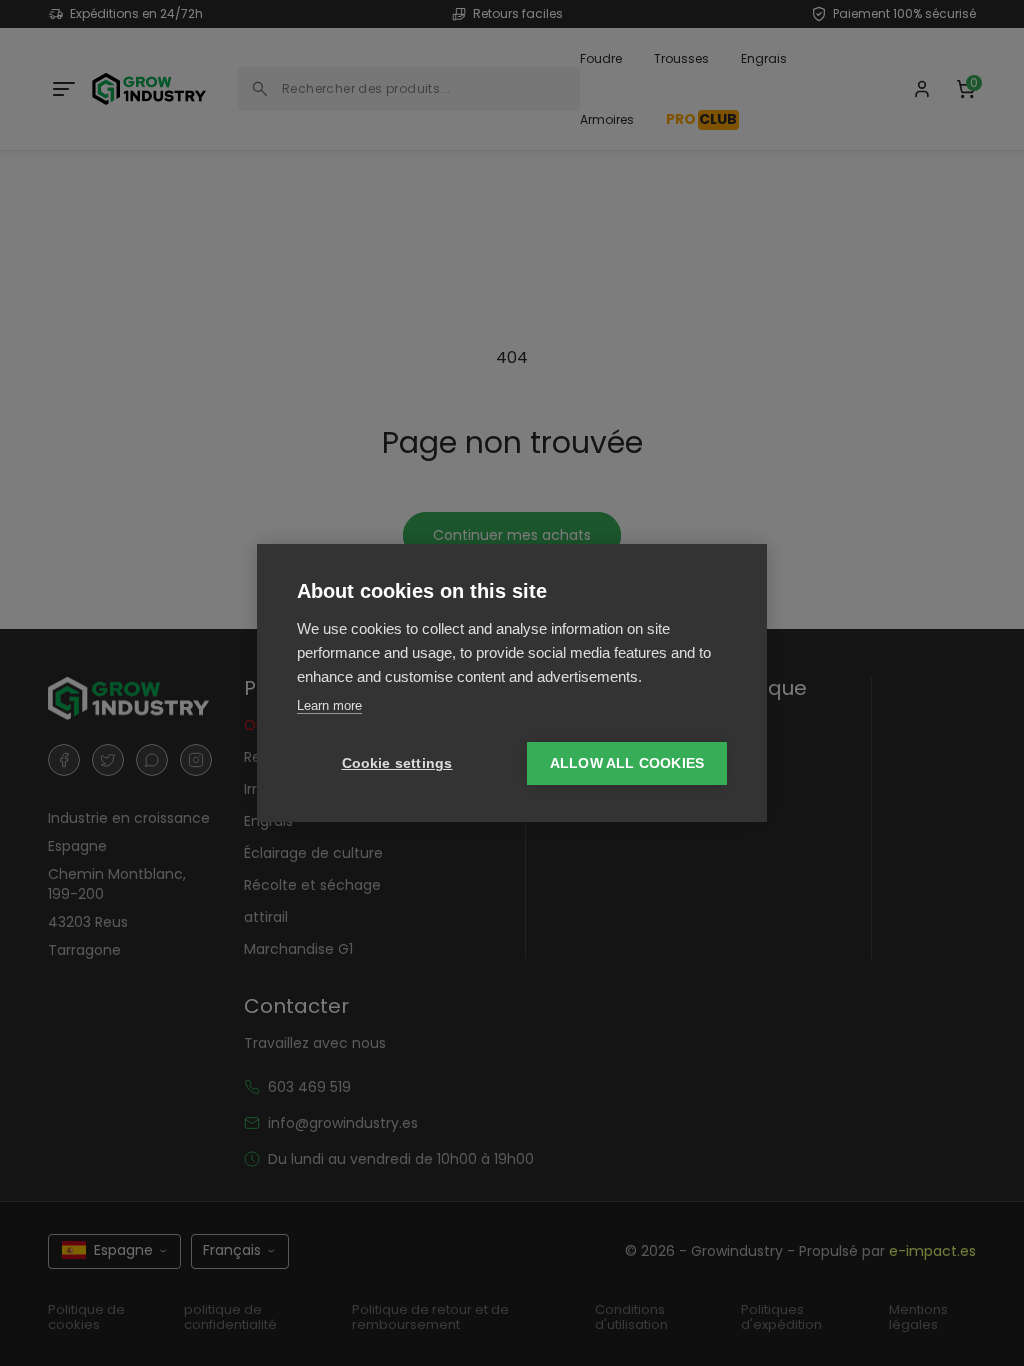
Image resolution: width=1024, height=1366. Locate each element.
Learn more (329, 705)
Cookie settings (397, 763)
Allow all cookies (627, 763)
